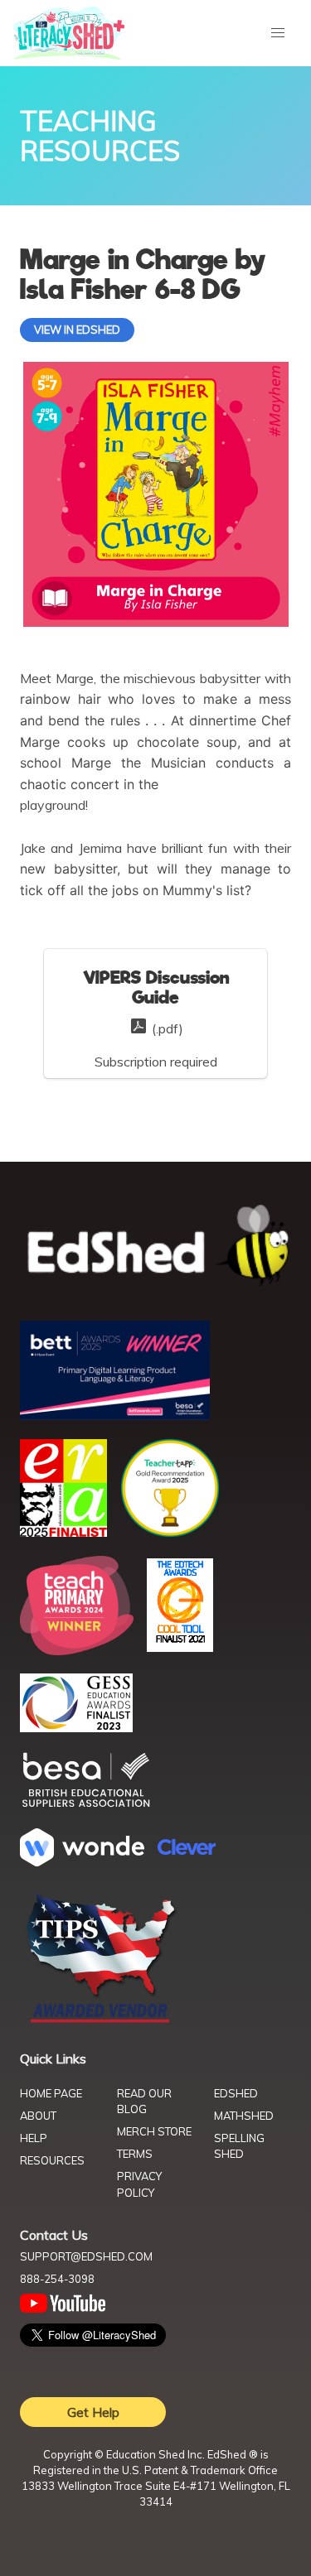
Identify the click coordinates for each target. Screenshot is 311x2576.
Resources (52, 2160)
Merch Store (154, 2131)
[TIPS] (101, 2021)
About (38, 2116)
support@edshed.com (86, 2256)
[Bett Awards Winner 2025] (115, 1415)
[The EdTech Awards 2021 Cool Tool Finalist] (180, 1647)
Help (34, 2138)
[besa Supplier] (86, 1805)
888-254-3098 (57, 2279)
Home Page (51, 2093)
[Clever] (187, 1850)
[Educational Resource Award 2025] (63, 1532)
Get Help (93, 2412)
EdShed (236, 2093)
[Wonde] (82, 1861)
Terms (135, 2154)
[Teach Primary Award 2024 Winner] (77, 1650)
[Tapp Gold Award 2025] (170, 1533)
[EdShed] (155, 1246)
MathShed (244, 2116)
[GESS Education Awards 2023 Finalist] (76, 1727)
